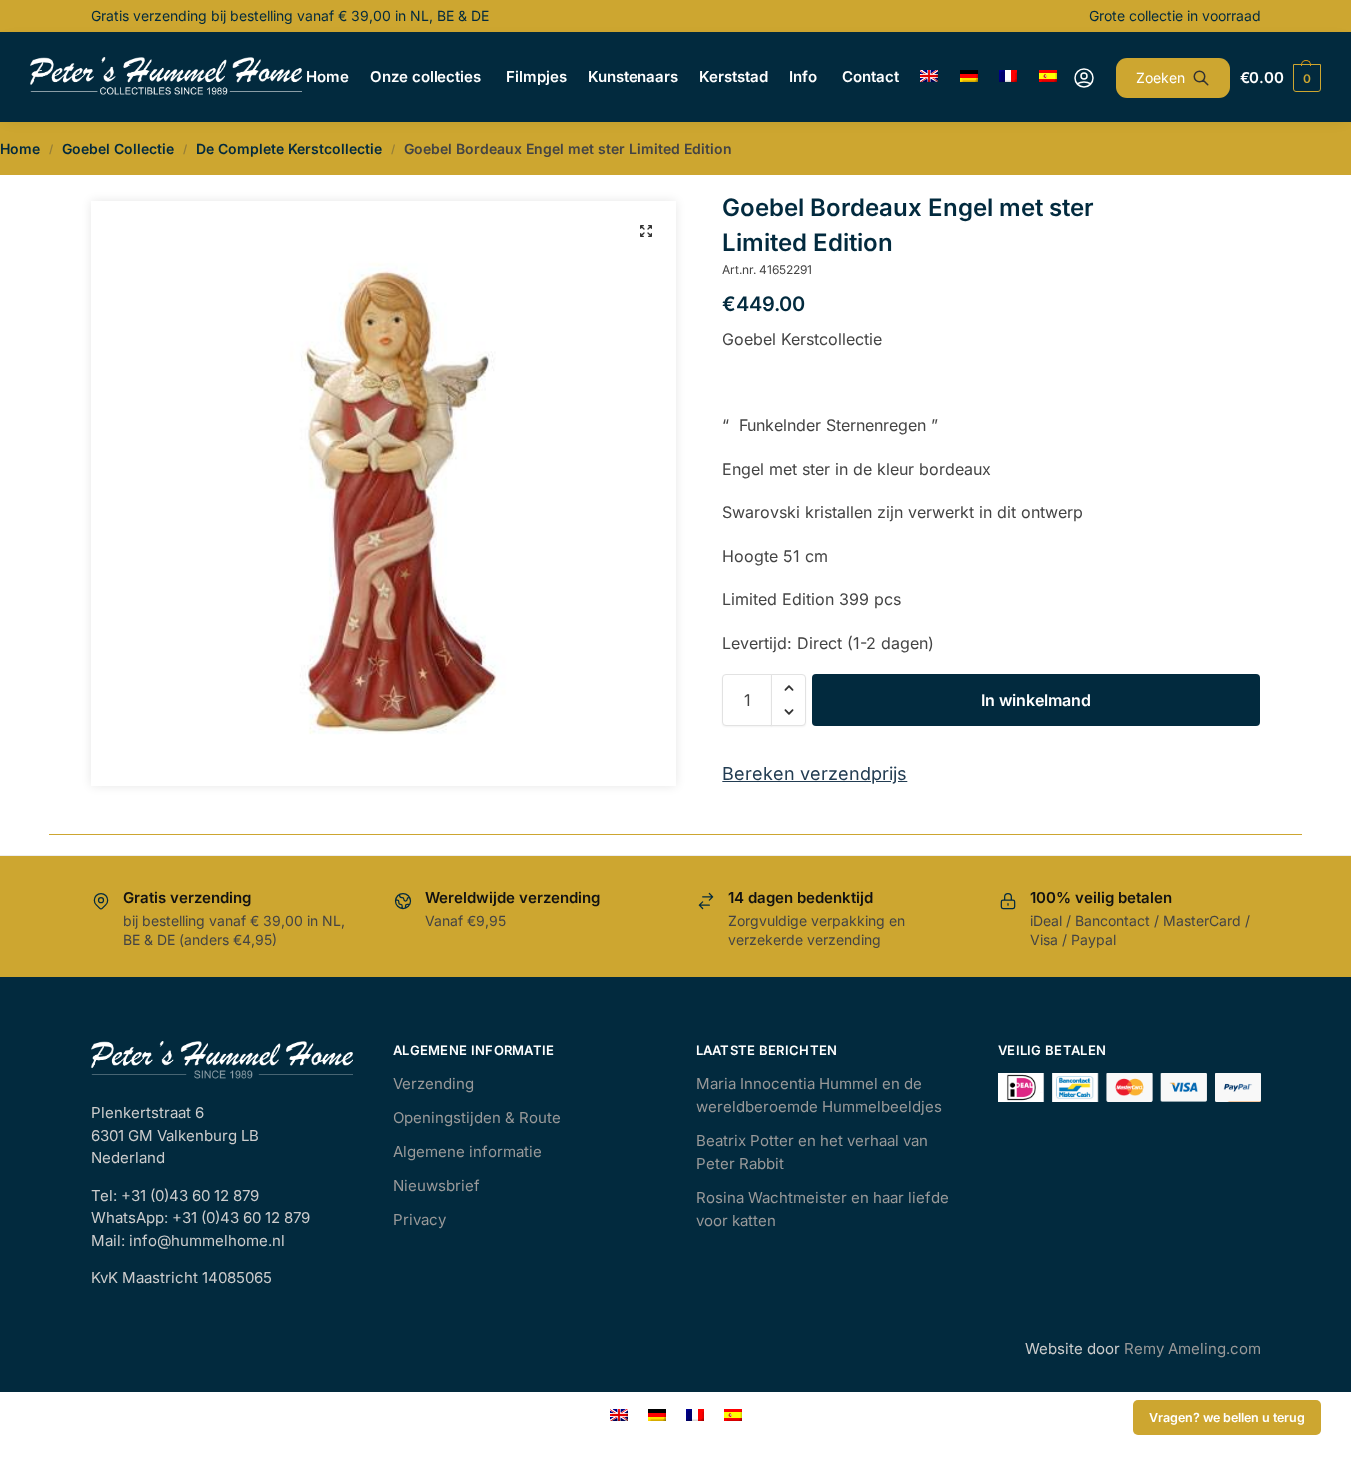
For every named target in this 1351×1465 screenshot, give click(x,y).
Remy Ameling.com (1192, 1348)
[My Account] (1084, 78)
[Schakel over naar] (929, 77)
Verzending (433, 1083)
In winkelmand (1036, 700)
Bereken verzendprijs (814, 773)
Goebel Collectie (118, 148)
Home (20, 148)
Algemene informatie (467, 1151)
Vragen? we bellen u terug (1227, 1417)
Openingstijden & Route (477, 1117)
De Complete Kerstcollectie (289, 148)
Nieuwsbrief (436, 1185)
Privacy (419, 1219)
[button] (646, 231)
